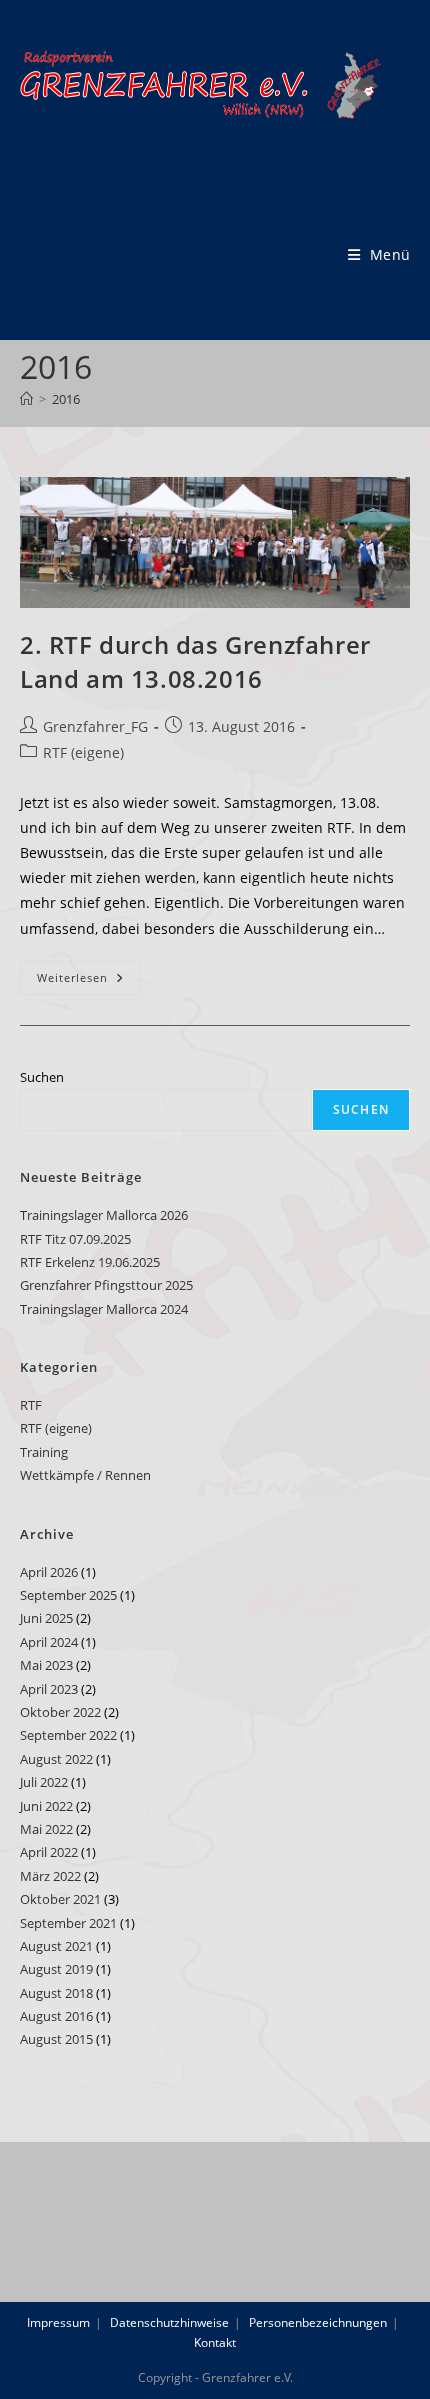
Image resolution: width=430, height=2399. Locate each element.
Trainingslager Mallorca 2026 (104, 1215)
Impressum (58, 2322)
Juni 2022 (46, 1806)
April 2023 (49, 1689)
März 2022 (50, 1876)
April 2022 (49, 1852)
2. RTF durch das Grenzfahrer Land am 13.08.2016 (195, 661)
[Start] (26, 399)
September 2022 (68, 1735)
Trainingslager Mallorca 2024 (104, 1309)
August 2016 (56, 2016)
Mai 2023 (46, 1665)
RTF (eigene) (83, 752)
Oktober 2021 (60, 1899)
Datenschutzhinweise (169, 2322)
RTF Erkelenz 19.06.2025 (90, 1262)
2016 (66, 399)
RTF (31, 1405)
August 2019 (56, 1969)
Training (44, 1452)
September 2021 (68, 1923)
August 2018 (56, 1993)
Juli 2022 (44, 1782)
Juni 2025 (46, 1618)
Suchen (42, 1077)
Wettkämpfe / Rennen (85, 1475)
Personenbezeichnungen (318, 2322)
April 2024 (49, 1642)
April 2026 (49, 1572)
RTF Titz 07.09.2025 (75, 1239)
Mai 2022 (46, 1829)
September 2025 (68, 1595)
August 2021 (56, 1946)
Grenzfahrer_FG (95, 726)
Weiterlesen (89, 981)
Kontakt (215, 2342)
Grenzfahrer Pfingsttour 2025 (106, 1285)
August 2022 (56, 1759)
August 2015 (56, 2039)
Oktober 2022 (60, 1712)
